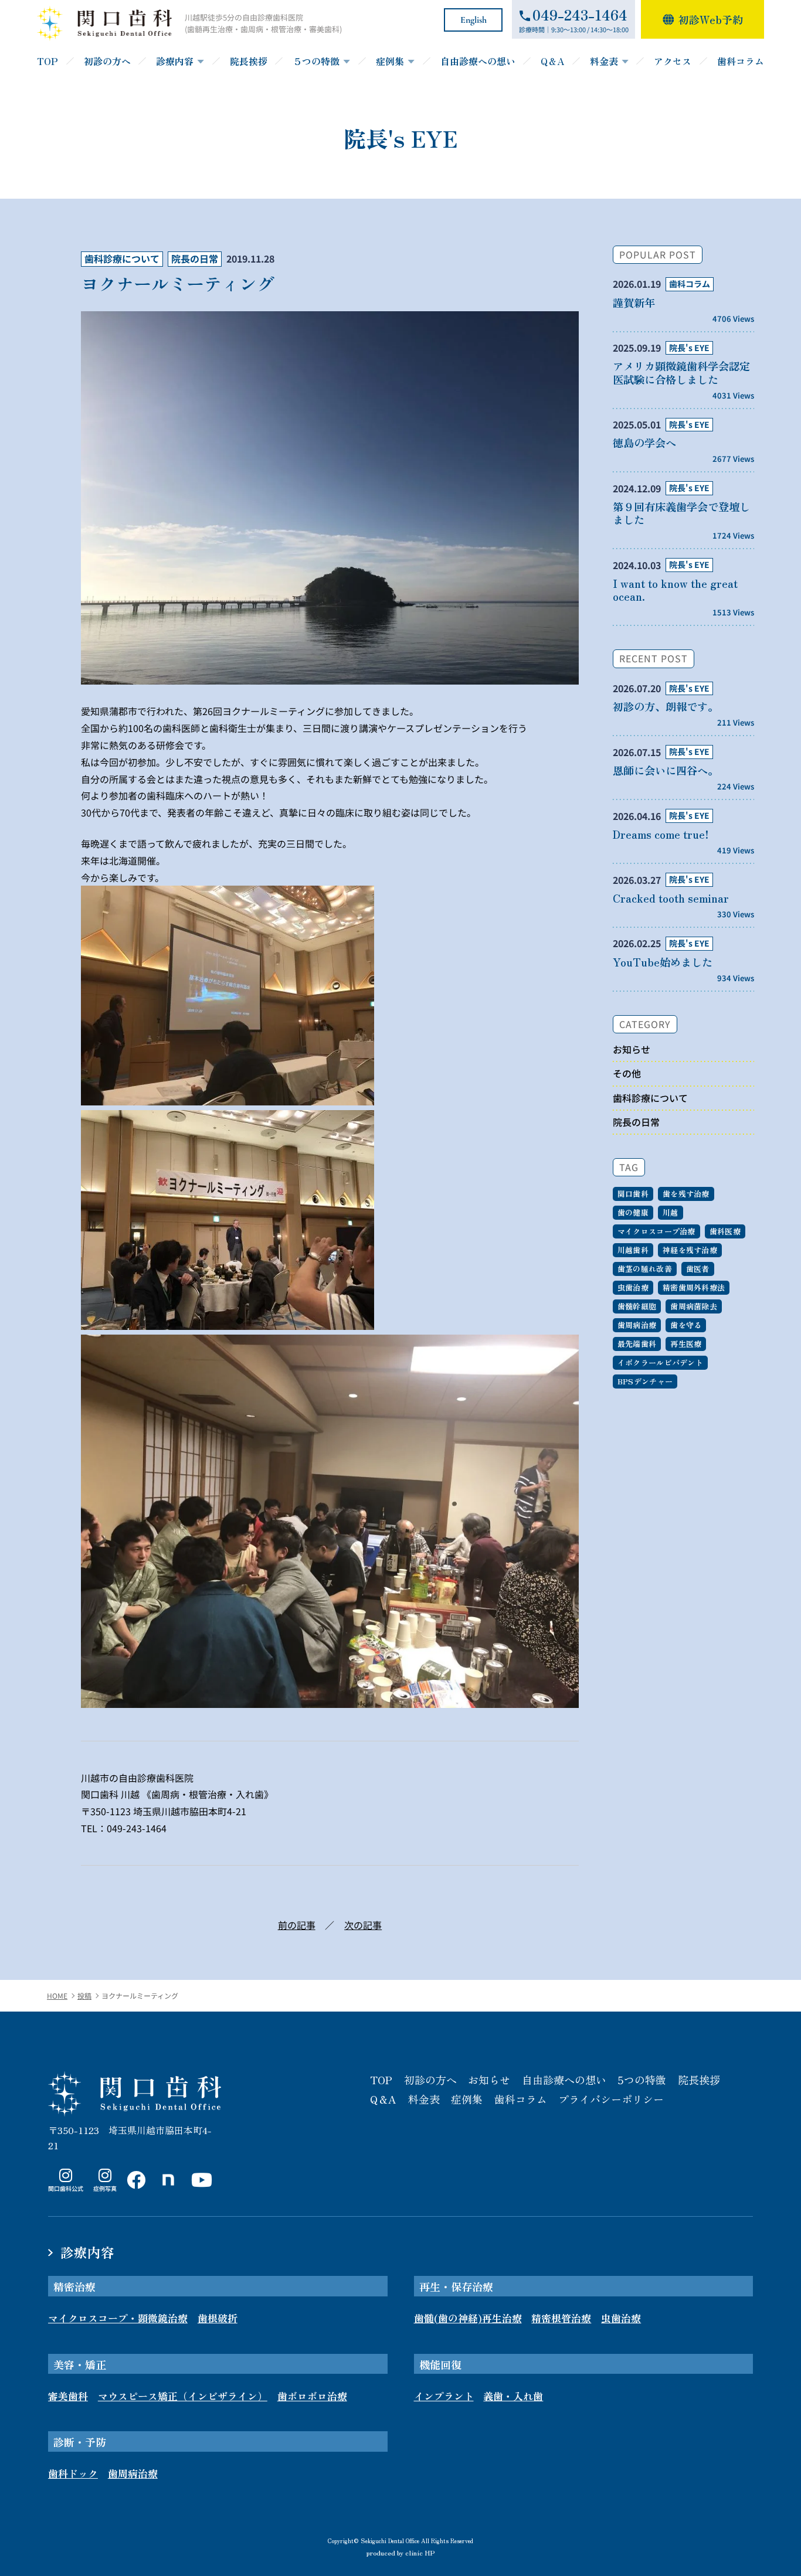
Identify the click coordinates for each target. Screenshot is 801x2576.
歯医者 (698, 1269)
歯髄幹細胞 (637, 1306)
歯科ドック (73, 2473)
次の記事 (363, 1925)
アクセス (673, 61)
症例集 (390, 61)
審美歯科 (68, 2396)
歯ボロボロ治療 (312, 2396)
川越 (671, 1212)
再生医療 (686, 1344)
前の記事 (297, 1925)
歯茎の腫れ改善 (645, 1269)
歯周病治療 (637, 1325)
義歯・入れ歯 (513, 2396)
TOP (47, 61)
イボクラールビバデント (660, 1362)
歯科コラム (741, 61)
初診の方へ (107, 61)
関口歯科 (633, 1194)
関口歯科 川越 (135, 2094)
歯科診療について (122, 258)
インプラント (444, 2396)
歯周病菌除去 (694, 1306)
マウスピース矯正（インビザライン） (183, 2396)
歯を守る (686, 1325)
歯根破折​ (218, 2318)
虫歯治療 (633, 1287)
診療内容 (175, 61)
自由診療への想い (478, 61)
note (166, 2192)
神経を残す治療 (690, 1250)
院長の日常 (195, 258)
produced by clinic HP (400, 2552)
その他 (627, 1073)
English (474, 20)
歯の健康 (633, 1212)
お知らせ (632, 1049)
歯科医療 (725, 1231)
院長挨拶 (249, 61)
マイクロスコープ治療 (656, 1231)
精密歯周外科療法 (694, 1287)
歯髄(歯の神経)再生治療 (468, 2318)
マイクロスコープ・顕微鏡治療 (118, 2318)
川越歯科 (633, 1250)
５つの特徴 (316, 61)
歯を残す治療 (686, 1194)
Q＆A (552, 61)
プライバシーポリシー (611, 2099)
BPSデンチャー (645, 1381)
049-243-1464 (137, 1828)
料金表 (604, 61)
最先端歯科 (637, 1344)
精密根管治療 (561, 2318)
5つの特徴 (642, 2080)
